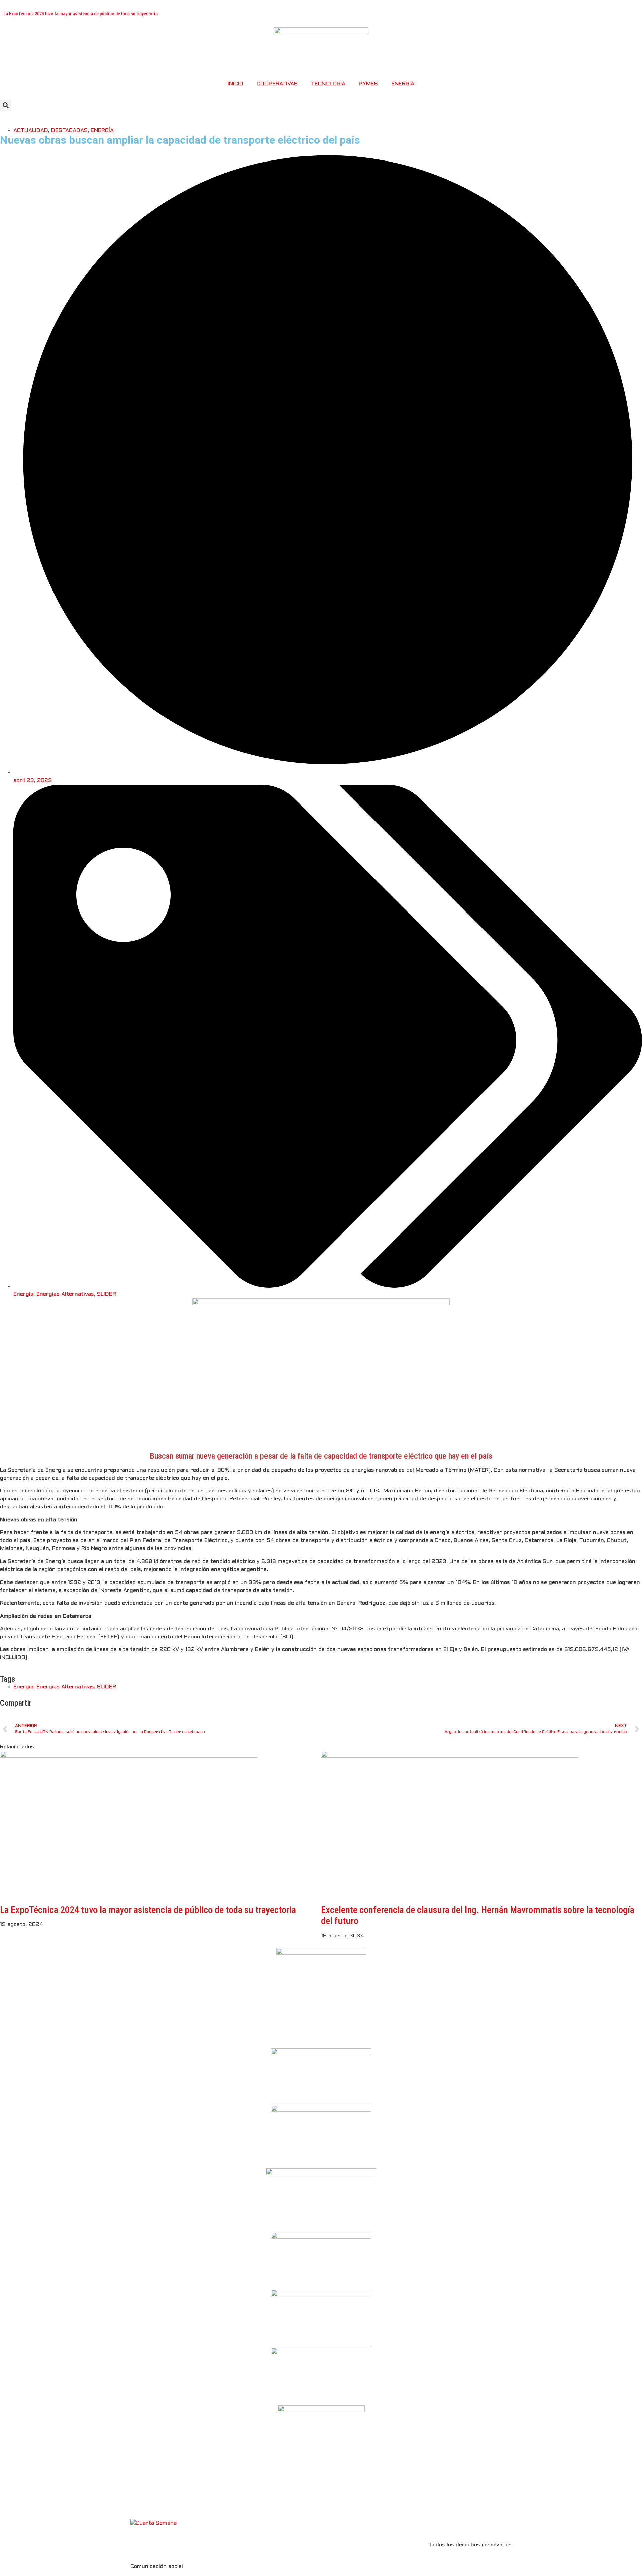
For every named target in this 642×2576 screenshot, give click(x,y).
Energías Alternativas (65, 1294)
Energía (23, 1294)
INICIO (236, 84)
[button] (6, 105)
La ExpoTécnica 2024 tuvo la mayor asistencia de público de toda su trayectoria (148, 1910)
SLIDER (106, 1294)
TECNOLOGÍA (328, 84)
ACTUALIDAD (31, 131)
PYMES (368, 84)
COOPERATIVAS (277, 84)
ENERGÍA (403, 84)
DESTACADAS (69, 131)
